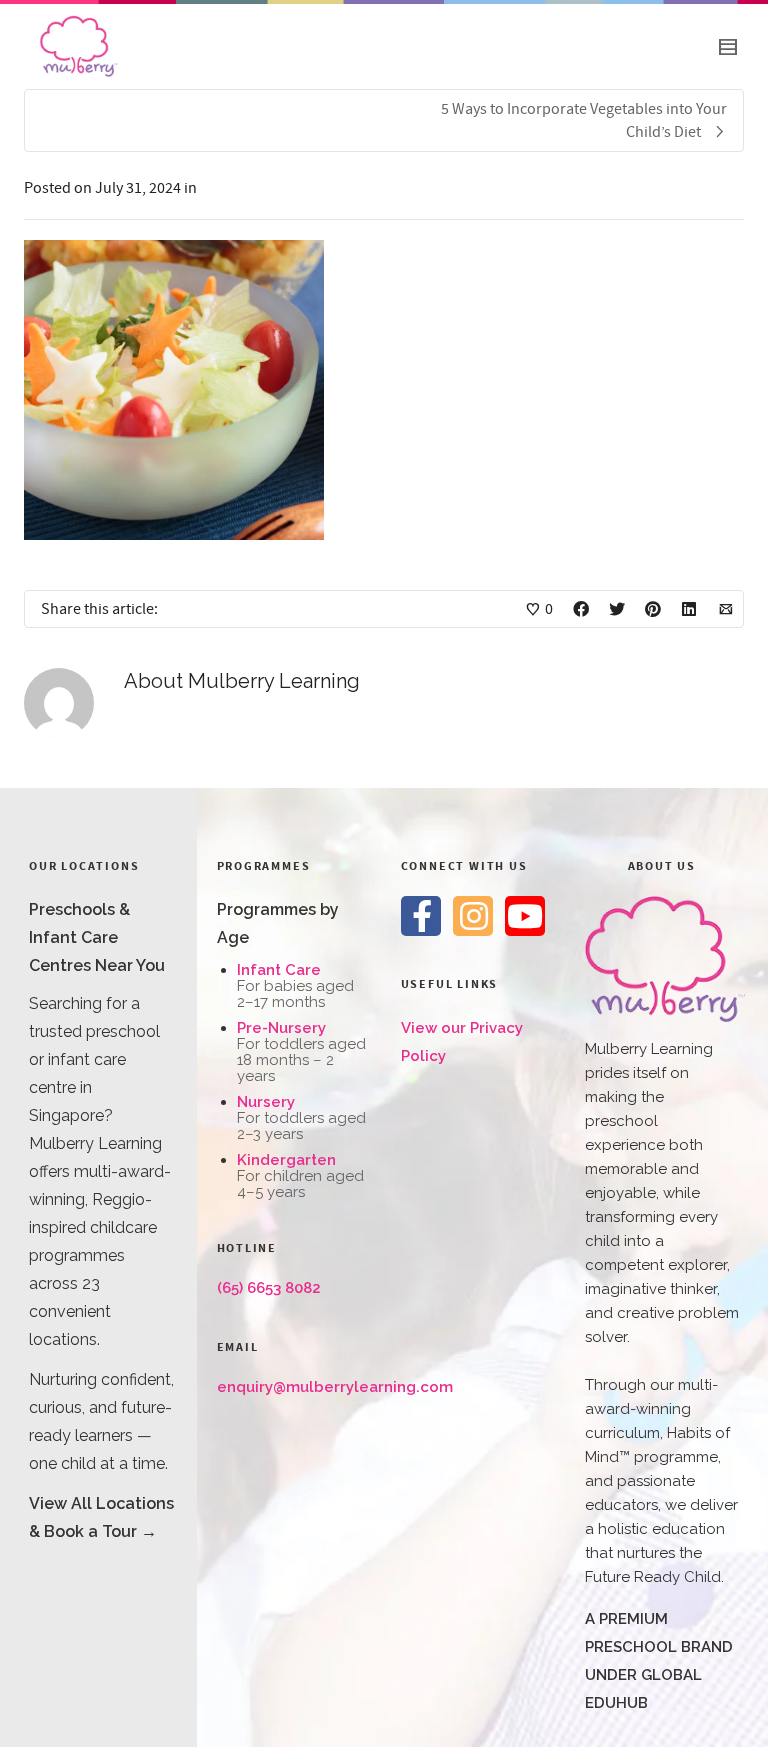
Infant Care (279, 970)
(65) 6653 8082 (269, 1288)
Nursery (266, 1102)
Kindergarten (286, 1160)
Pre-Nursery (281, 1028)
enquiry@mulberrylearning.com (335, 1387)
